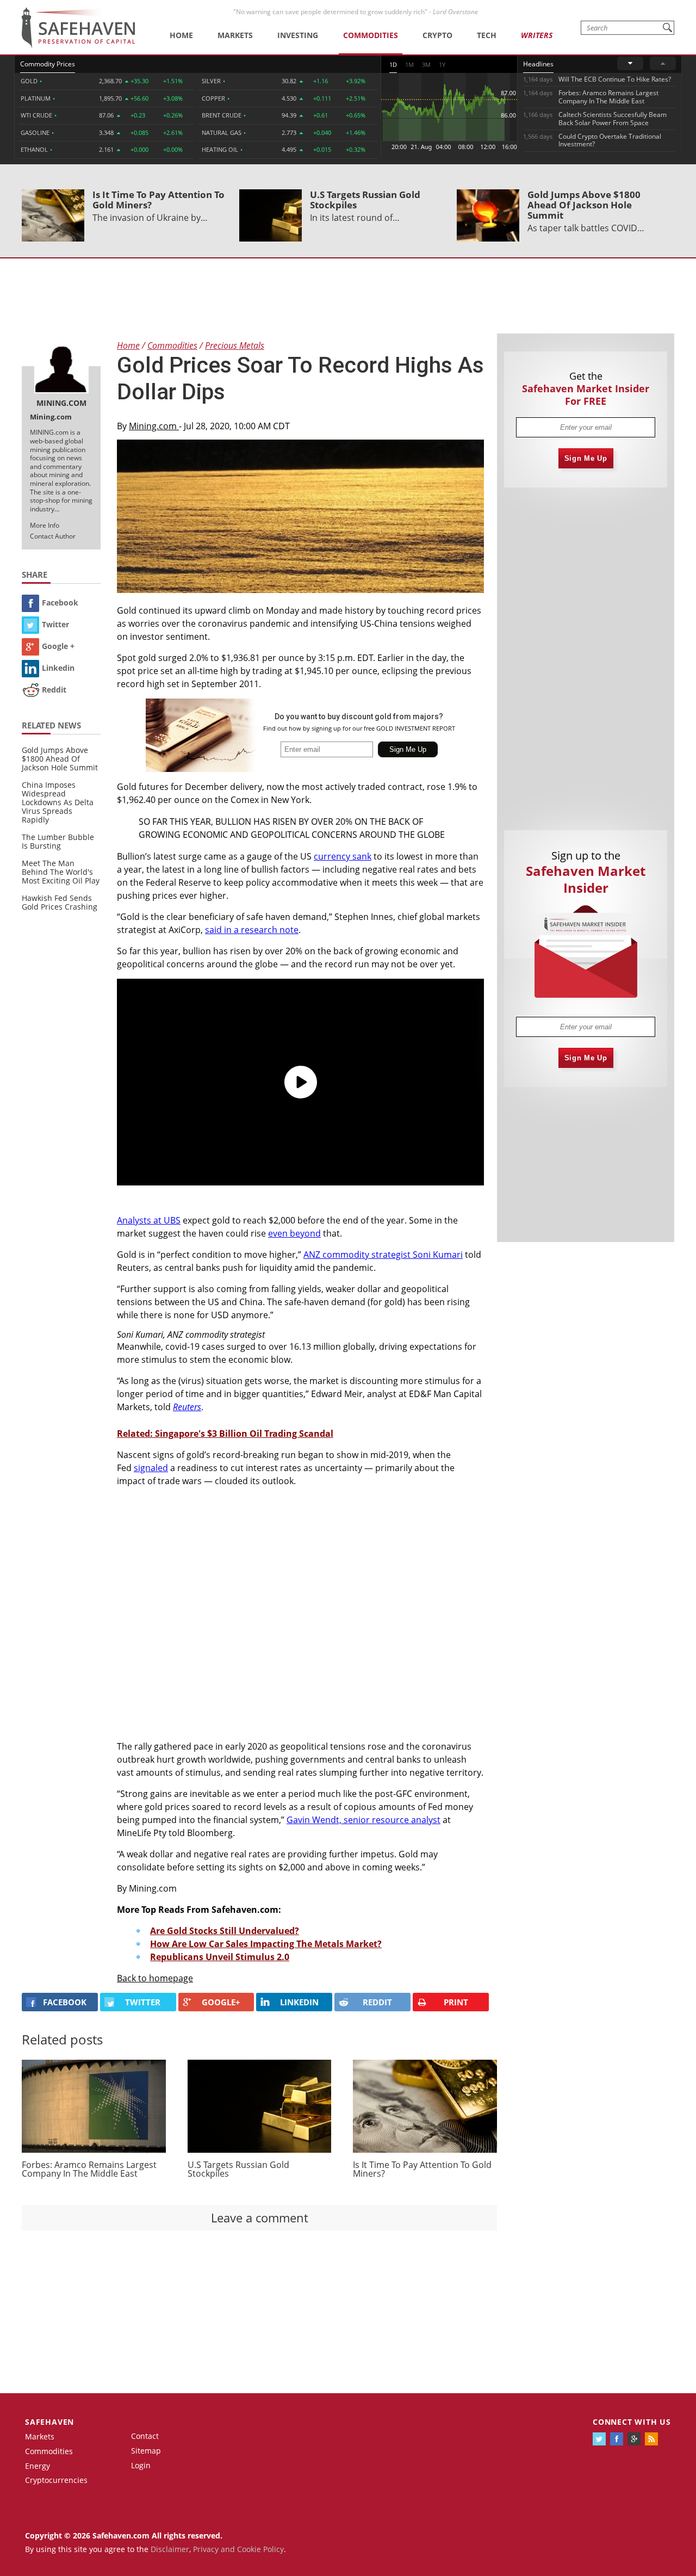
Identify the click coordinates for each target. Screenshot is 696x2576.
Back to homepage (155, 1978)
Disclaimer (170, 2549)
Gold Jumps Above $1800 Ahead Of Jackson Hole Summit (584, 205)
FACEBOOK (65, 2002)
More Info (45, 525)
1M (409, 64)
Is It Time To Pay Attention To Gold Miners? (159, 200)
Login (141, 2465)
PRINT (456, 2002)
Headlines (538, 64)
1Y (442, 64)
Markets (235, 35)
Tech (487, 35)
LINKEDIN (299, 2002)
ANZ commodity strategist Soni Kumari (383, 1255)
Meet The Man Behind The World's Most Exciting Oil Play (61, 872)
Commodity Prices (48, 64)
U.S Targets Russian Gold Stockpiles (365, 200)
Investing (298, 35)
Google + (58, 646)
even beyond (294, 1233)
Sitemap (146, 2451)
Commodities (371, 35)
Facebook (60, 603)
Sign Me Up (586, 458)
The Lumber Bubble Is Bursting (58, 841)
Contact (145, 2436)
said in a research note (252, 930)
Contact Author (53, 536)
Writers (537, 35)
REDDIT (377, 2002)
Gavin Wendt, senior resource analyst (363, 1820)
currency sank (343, 856)
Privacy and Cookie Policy (238, 2549)
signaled (151, 1468)
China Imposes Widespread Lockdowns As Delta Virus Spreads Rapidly (58, 802)
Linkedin (58, 668)
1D (393, 64)
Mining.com (154, 426)
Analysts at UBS (149, 1220)
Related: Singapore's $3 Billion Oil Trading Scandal (225, 1434)
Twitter (55, 624)
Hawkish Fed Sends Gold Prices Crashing (60, 902)
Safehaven (49, 2422)
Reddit (54, 690)
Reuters (187, 1407)
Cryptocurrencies (56, 2480)
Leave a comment (260, 2217)
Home (181, 35)
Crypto (437, 35)
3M (426, 64)
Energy (38, 2466)
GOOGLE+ (221, 2002)
